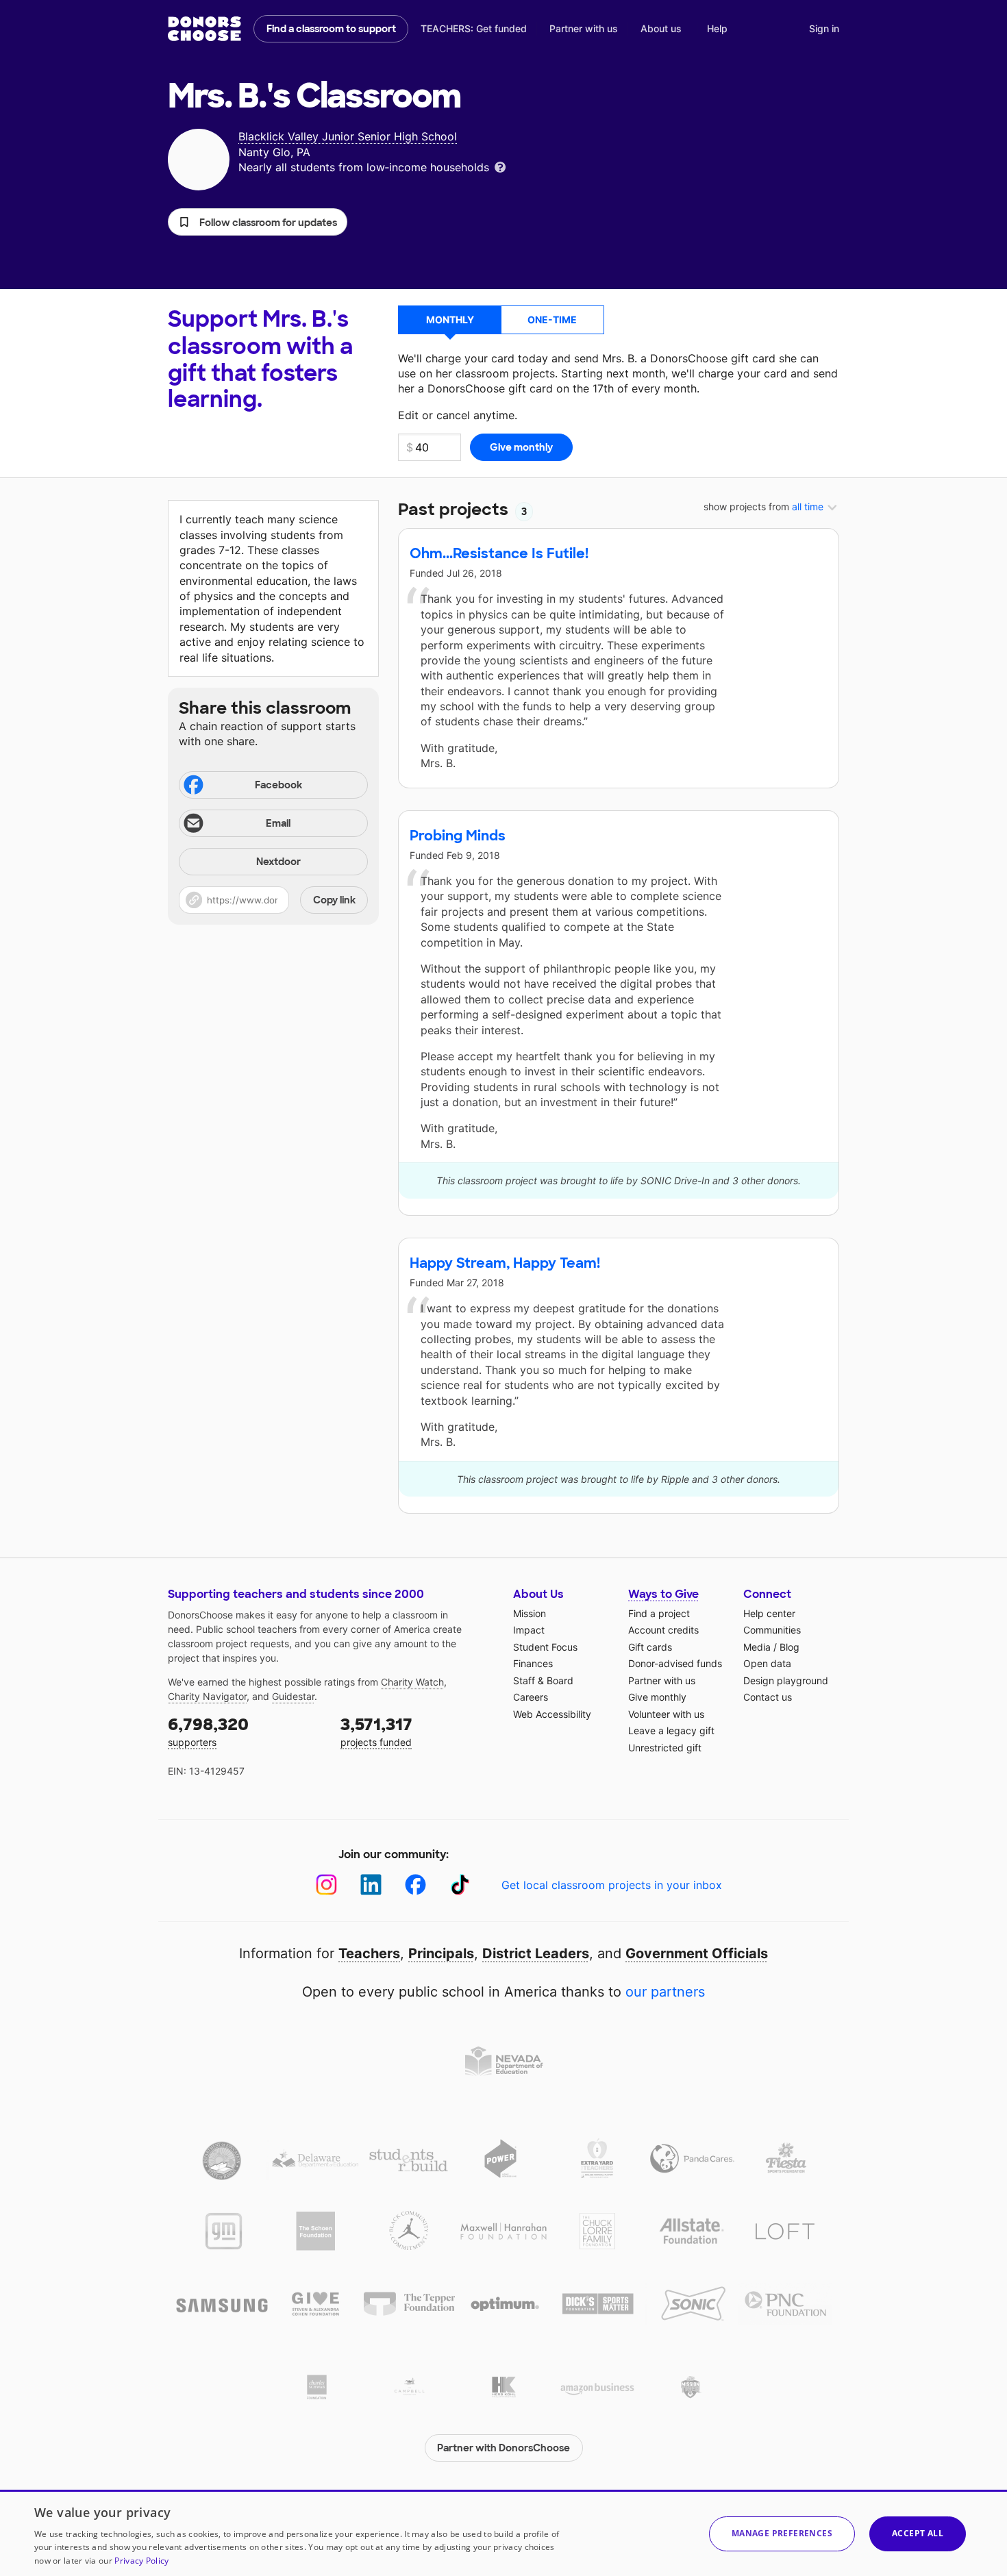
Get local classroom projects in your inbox (612, 1885)
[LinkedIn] (371, 1885)
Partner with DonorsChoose (503, 2448)
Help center (769, 1613)
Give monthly (657, 1697)
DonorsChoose (204, 29)
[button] (258, 222)
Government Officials (697, 1953)
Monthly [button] (450, 320)
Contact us (768, 1697)
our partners (665, 1992)
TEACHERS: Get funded (474, 28)
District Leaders (536, 1953)
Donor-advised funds (675, 1663)
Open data (767, 1663)
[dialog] (503, 2533)
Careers (531, 1697)
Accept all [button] (918, 2533)
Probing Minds (458, 836)
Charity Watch (412, 1682)
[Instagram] (326, 1885)
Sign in (824, 28)
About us (661, 28)
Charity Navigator (207, 1696)
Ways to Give (663, 1594)
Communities (772, 1630)
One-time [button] (552, 320)
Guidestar (293, 1696)
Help (717, 28)
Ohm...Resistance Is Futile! (499, 553)
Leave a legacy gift (671, 1730)
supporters (208, 1731)
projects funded (376, 1731)
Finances (533, 1663)
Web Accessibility (552, 1714)
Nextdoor (278, 862)
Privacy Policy (141, 2561)
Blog (790, 1647)
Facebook (278, 785)
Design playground (786, 1680)
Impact (529, 1630)
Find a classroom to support (331, 29)
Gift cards (650, 1647)
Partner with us (584, 28)
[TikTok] (460, 1885)
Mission (530, 1613)
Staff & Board (543, 1680)
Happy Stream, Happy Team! (505, 1263)
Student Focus (545, 1647)
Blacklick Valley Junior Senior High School (348, 136)
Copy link (334, 900)
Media (757, 1647)
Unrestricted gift (665, 1748)
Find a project (659, 1613)
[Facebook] (415, 1885)
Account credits (663, 1630)
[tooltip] (500, 166)
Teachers (369, 1953)
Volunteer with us (666, 1714)
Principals (441, 1953)
